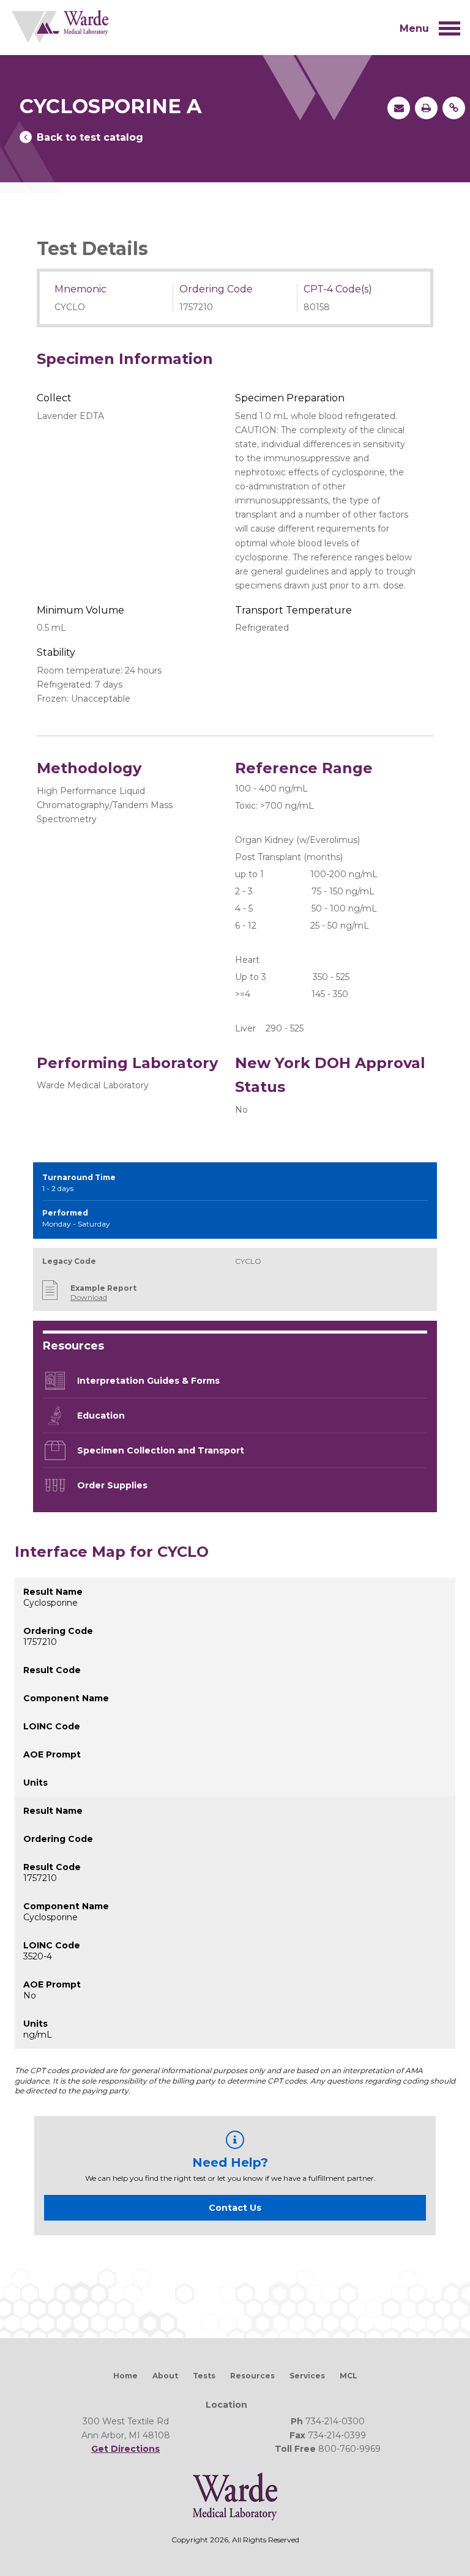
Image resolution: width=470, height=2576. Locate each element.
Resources (252, 2376)
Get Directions (125, 2449)
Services (307, 2376)
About (165, 2376)
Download (89, 1297)
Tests (204, 2376)
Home (125, 2376)
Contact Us (235, 2208)
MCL (349, 2376)
